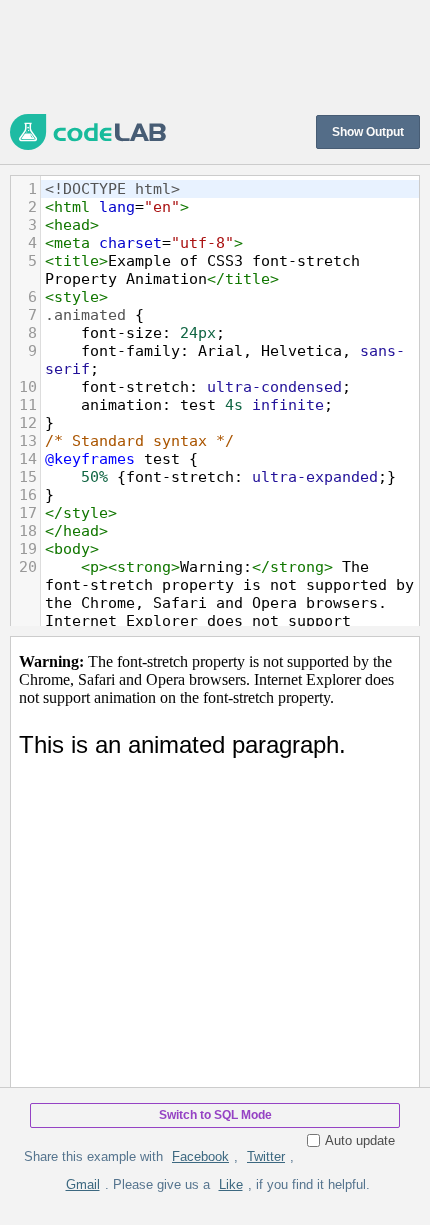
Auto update (360, 1140)
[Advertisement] (215, 55)
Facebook (200, 1156)
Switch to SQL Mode (215, 1115)
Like (231, 1184)
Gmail (83, 1184)
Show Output (368, 132)
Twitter (266, 1156)
